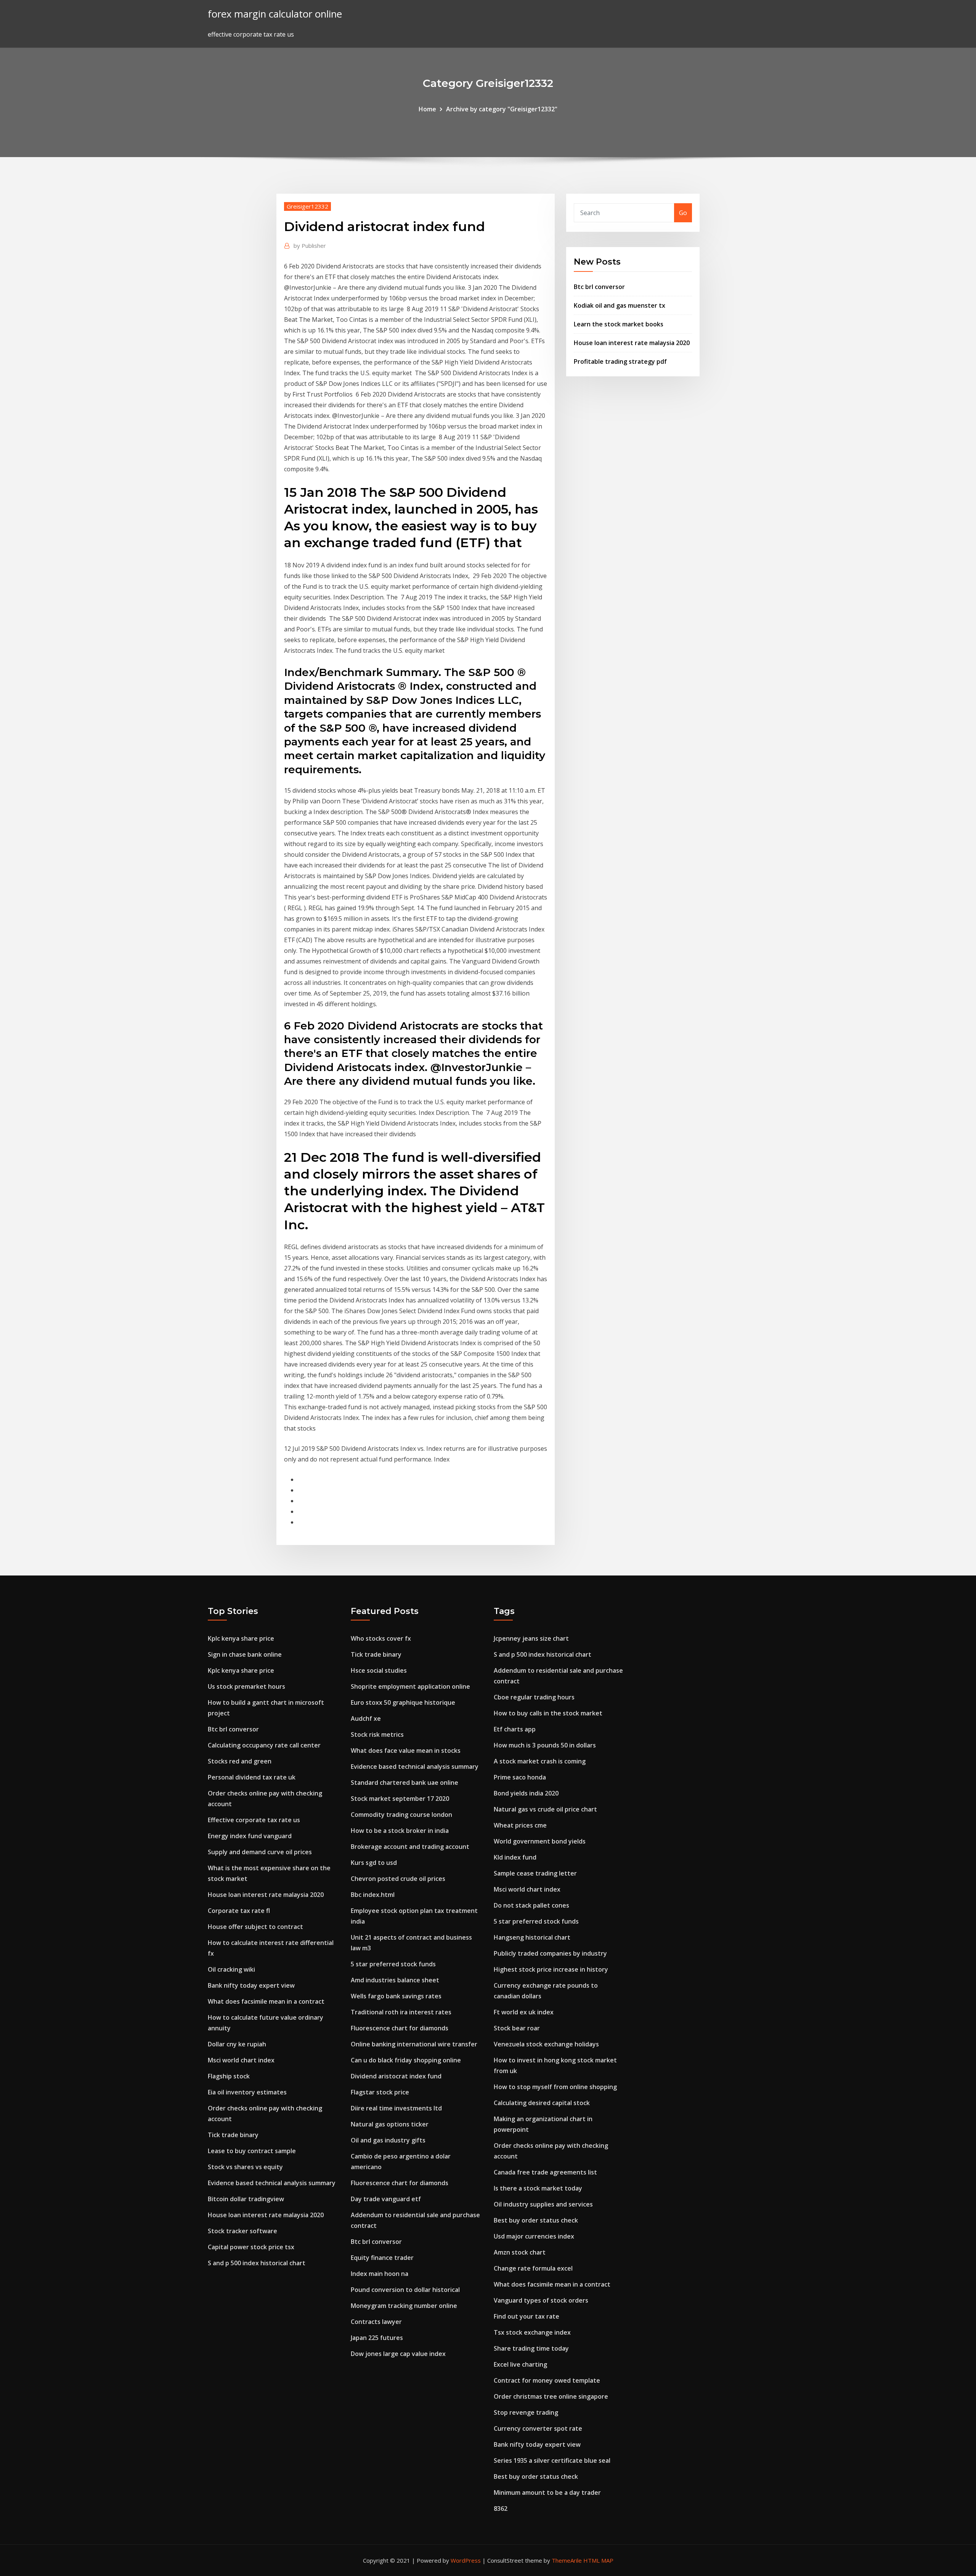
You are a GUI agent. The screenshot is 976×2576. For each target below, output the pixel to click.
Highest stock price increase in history (551, 1969)
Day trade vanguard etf (386, 2199)
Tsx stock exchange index (532, 2332)
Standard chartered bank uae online (405, 1783)
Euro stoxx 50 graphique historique (403, 1702)
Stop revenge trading (526, 2412)
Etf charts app (515, 1729)
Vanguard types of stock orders (541, 2300)
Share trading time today (531, 2348)
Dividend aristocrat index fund (396, 2076)
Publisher (310, 246)
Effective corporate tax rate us (254, 1820)
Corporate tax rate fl (239, 1911)
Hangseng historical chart (532, 1937)
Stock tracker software (242, 2231)
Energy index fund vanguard (250, 1836)
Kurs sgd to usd (374, 1863)
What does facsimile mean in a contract (266, 2001)
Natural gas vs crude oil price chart (545, 1809)
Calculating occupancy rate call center (264, 1745)
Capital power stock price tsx (251, 2247)
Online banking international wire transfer (414, 2044)
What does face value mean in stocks (406, 1751)
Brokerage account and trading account (410, 1847)
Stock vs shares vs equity (245, 2167)
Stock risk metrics (377, 1734)
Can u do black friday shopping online (406, 2060)
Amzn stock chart (520, 2252)
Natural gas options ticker (390, 2124)
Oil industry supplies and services (543, 2204)
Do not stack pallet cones (531, 1905)
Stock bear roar (517, 2028)
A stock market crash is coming (540, 1761)
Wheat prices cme (520, 1825)
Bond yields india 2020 (526, 1793)
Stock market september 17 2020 (400, 1799)
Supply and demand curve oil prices (260, 1852)
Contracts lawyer (376, 2322)
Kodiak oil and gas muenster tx (620, 305)
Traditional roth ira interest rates (401, 2012)
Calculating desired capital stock (542, 2103)
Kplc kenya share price (241, 1638)
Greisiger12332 (307, 206)
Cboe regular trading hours (534, 1697)
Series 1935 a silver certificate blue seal (552, 2460)
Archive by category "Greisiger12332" (502, 109)
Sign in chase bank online (245, 1654)
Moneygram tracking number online (404, 2306)
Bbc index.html (373, 1895)
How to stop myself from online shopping (555, 2087)
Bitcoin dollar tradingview (246, 2199)
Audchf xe (366, 1718)
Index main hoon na (380, 2274)
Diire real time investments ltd (396, 2108)
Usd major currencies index (534, 2236)
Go (683, 213)
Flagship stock (229, 2076)
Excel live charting (520, 2364)
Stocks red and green (240, 1761)
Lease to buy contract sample (252, 2151)
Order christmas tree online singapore (551, 2396)
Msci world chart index (241, 2060)
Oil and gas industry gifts (388, 2140)
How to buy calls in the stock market (548, 1713)
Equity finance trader (382, 2258)
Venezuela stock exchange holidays (546, 2044)
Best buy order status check (536, 2220)
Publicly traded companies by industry (550, 1953)
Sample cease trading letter (535, 1873)
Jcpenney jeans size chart (531, 1638)
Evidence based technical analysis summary (272, 2183)
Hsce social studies (379, 1670)
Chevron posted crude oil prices (398, 1879)
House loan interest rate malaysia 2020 (632, 343)
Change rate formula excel (533, 2268)
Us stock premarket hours (246, 1686)
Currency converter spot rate (538, 2428)
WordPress (466, 2560)
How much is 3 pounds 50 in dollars (545, 1745)
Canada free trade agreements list (545, 2172)
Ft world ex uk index (524, 2012)
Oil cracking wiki (231, 1969)
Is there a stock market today (538, 2188)
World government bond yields (540, 1841)
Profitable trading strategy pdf (620, 361)
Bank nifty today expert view (251, 1985)
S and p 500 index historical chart (257, 2263)
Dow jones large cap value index (398, 2354)
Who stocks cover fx (381, 1638)
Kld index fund (515, 1857)
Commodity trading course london (401, 1815)
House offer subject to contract (255, 1927)
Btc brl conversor (599, 287)
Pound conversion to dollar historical (405, 2290)
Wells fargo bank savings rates (396, 1996)
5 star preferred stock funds (393, 1964)
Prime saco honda (520, 1777)
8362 (501, 2509)
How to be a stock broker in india (400, 1831)
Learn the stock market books (619, 324)
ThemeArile (567, 2560)
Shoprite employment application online (410, 1686)
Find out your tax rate (527, 2316)
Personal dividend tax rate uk (252, 1777)
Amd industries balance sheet (395, 1980)
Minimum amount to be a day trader (547, 2492)
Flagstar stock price (380, 2092)
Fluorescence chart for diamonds (400, 2028)
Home (427, 109)
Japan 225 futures (377, 2338)
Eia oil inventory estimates (247, 2092)
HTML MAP (598, 2560)
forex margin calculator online (275, 14)
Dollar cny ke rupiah (237, 2044)
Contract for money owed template (547, 2380)
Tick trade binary (233, 2135)
